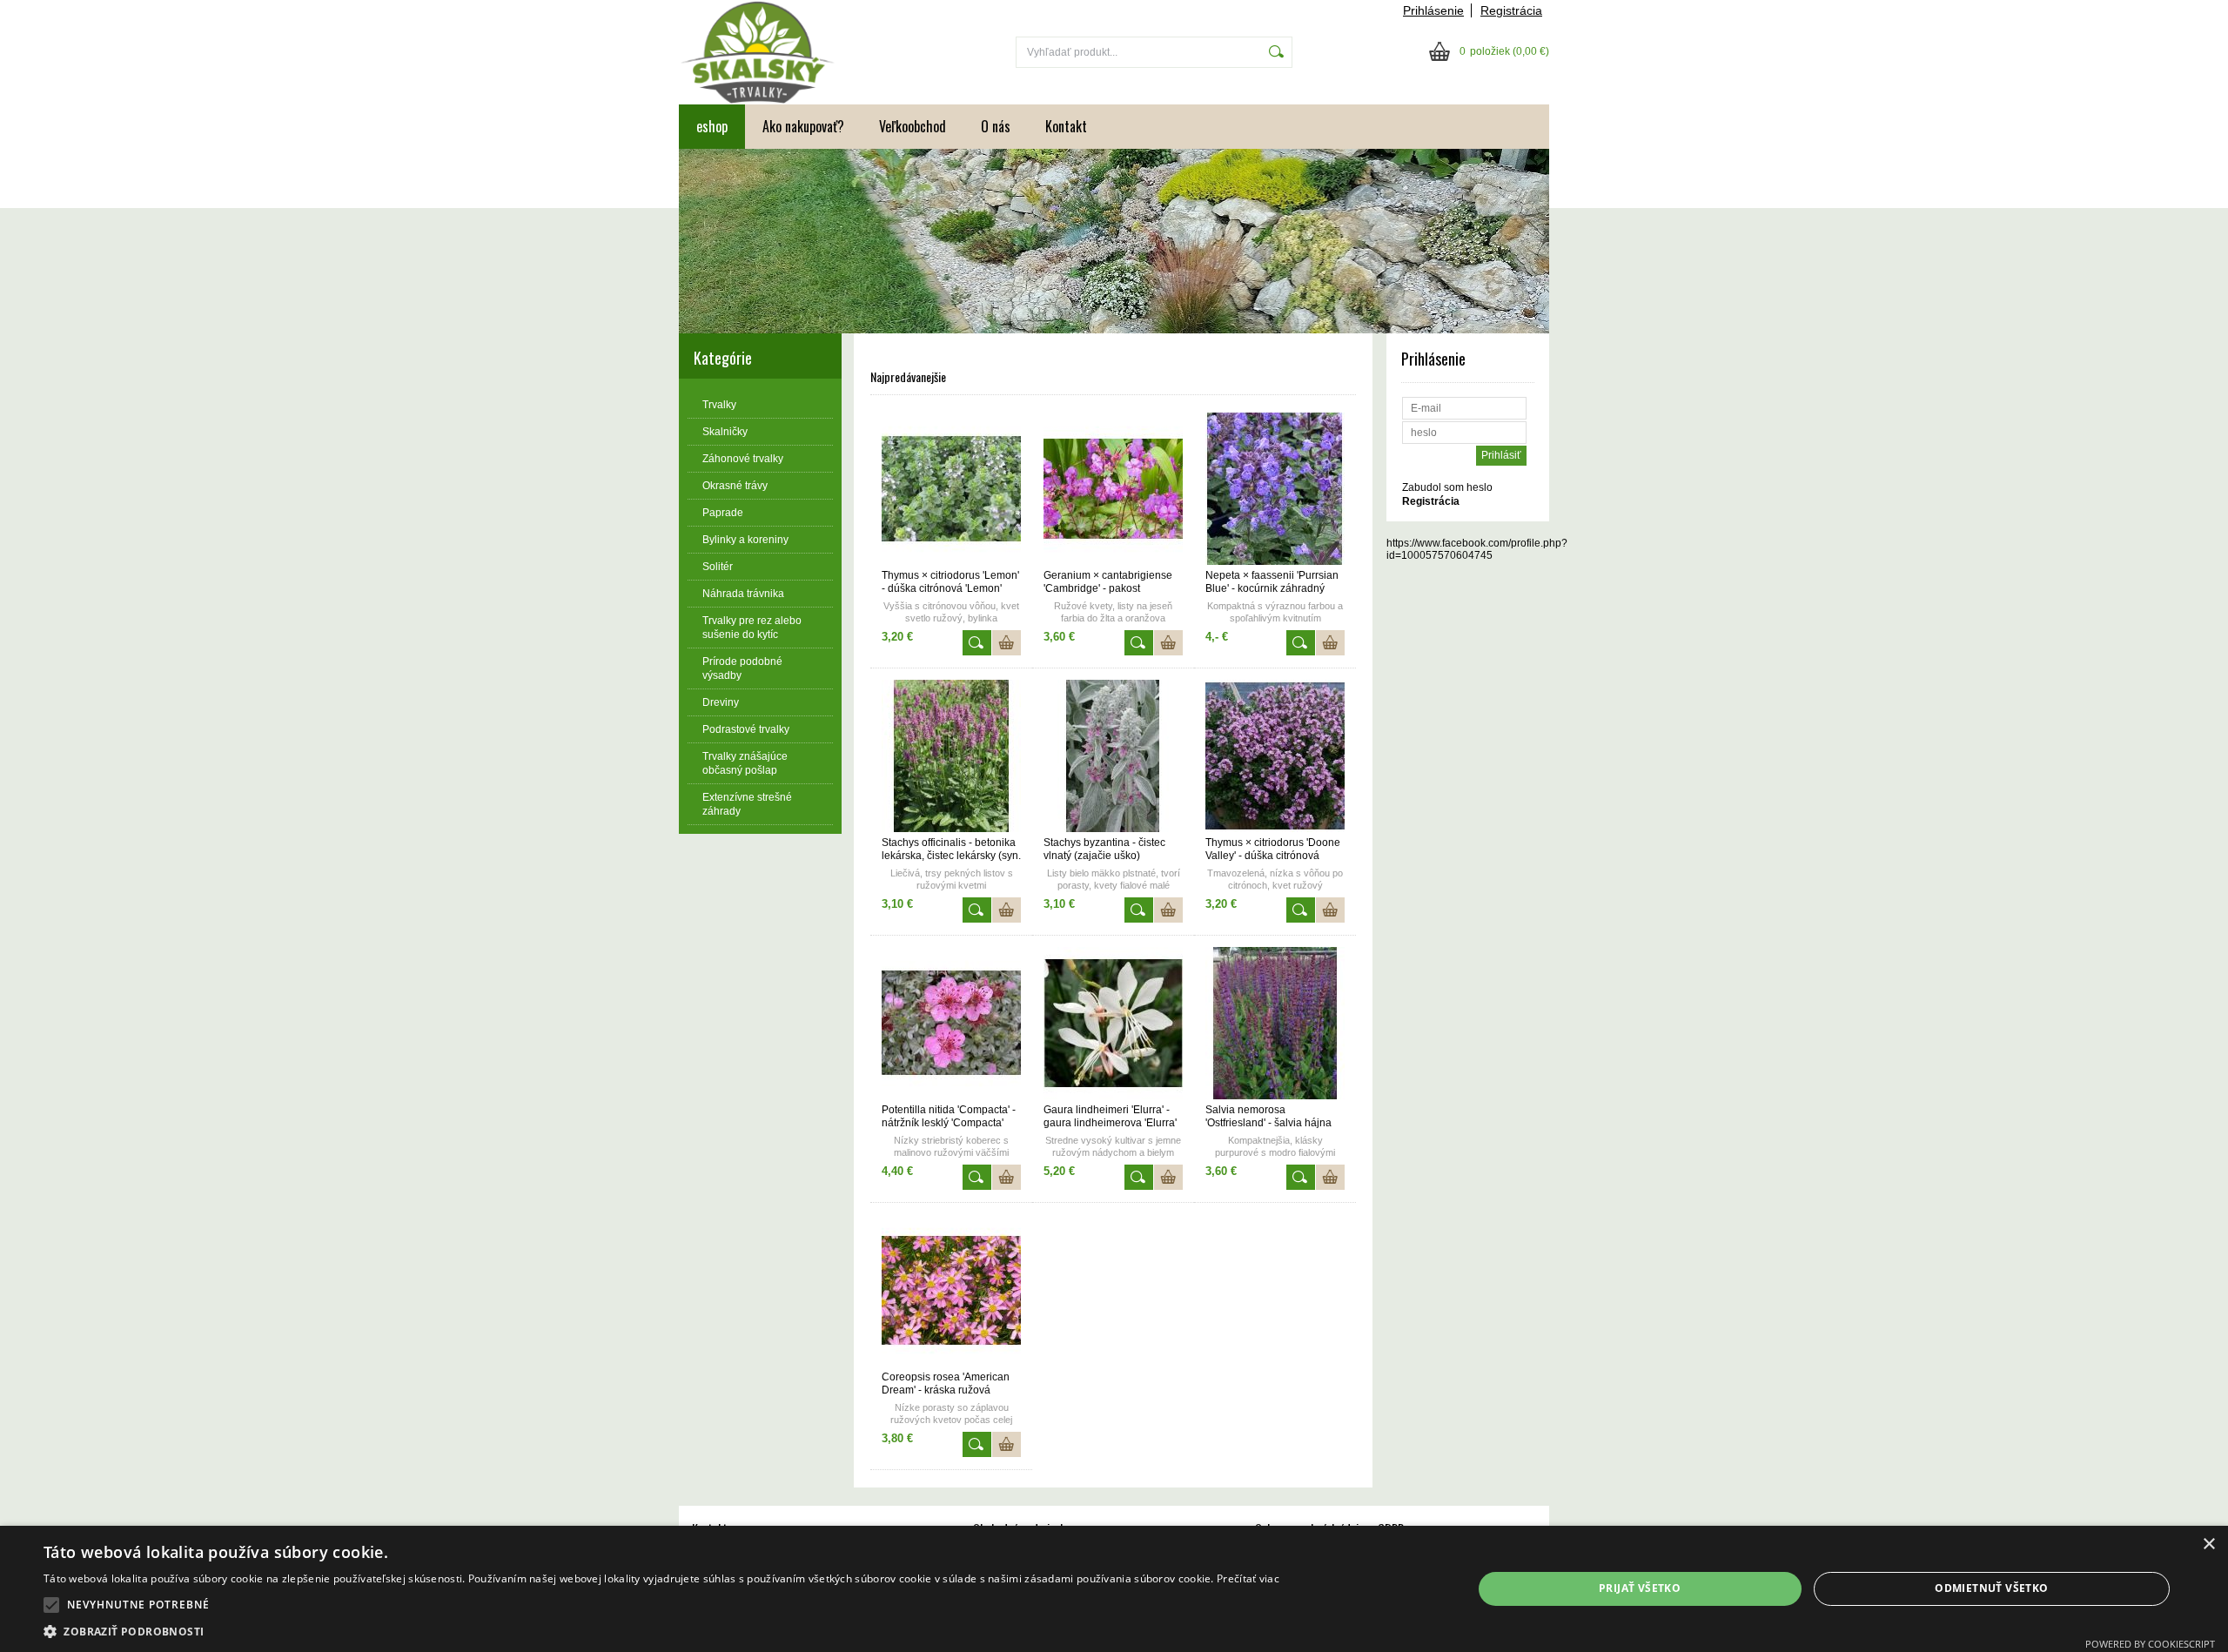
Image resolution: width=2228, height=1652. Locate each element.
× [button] (2208, 1545)
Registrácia (1511, 10)
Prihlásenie (1433, 10)
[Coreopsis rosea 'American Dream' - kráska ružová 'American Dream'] (951, 1363)
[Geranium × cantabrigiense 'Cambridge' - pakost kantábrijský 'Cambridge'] (1113, 561)
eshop (712, 126)
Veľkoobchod (913, 126)
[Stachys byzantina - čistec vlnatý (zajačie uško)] (1113, 829)
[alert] (1114, 1589)
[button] (51, 1605)
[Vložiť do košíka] (1007, 643)
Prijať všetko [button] (1640, 1588)
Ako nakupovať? (803, 126)
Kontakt (1066, 126)
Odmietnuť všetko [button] (1991, 1588)
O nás (996, 126)
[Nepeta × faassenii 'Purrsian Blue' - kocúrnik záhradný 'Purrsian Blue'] (1275, 561)
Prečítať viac (1248, 1578)
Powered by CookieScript (2150, 1644)
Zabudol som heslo (1447, 487)
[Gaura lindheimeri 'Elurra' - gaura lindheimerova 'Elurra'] (1113, 1096)
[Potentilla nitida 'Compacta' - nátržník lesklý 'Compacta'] (951, 1096)
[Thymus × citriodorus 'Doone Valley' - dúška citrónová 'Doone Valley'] (1275, 829)
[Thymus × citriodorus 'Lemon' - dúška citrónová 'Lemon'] (951, 561)
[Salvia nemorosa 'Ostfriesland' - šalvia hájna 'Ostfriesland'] (1275, 1096)
